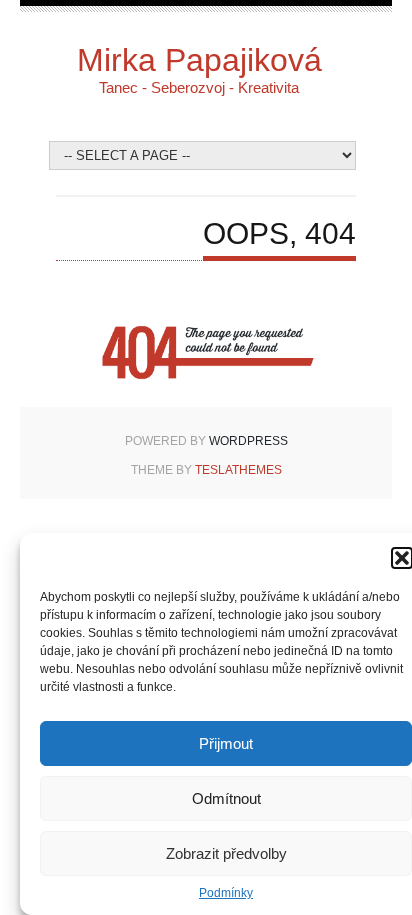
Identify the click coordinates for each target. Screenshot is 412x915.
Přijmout (226, 743)
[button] (402, 558)
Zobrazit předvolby (226, 853)
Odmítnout (226, 798)
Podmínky (226, 893)
